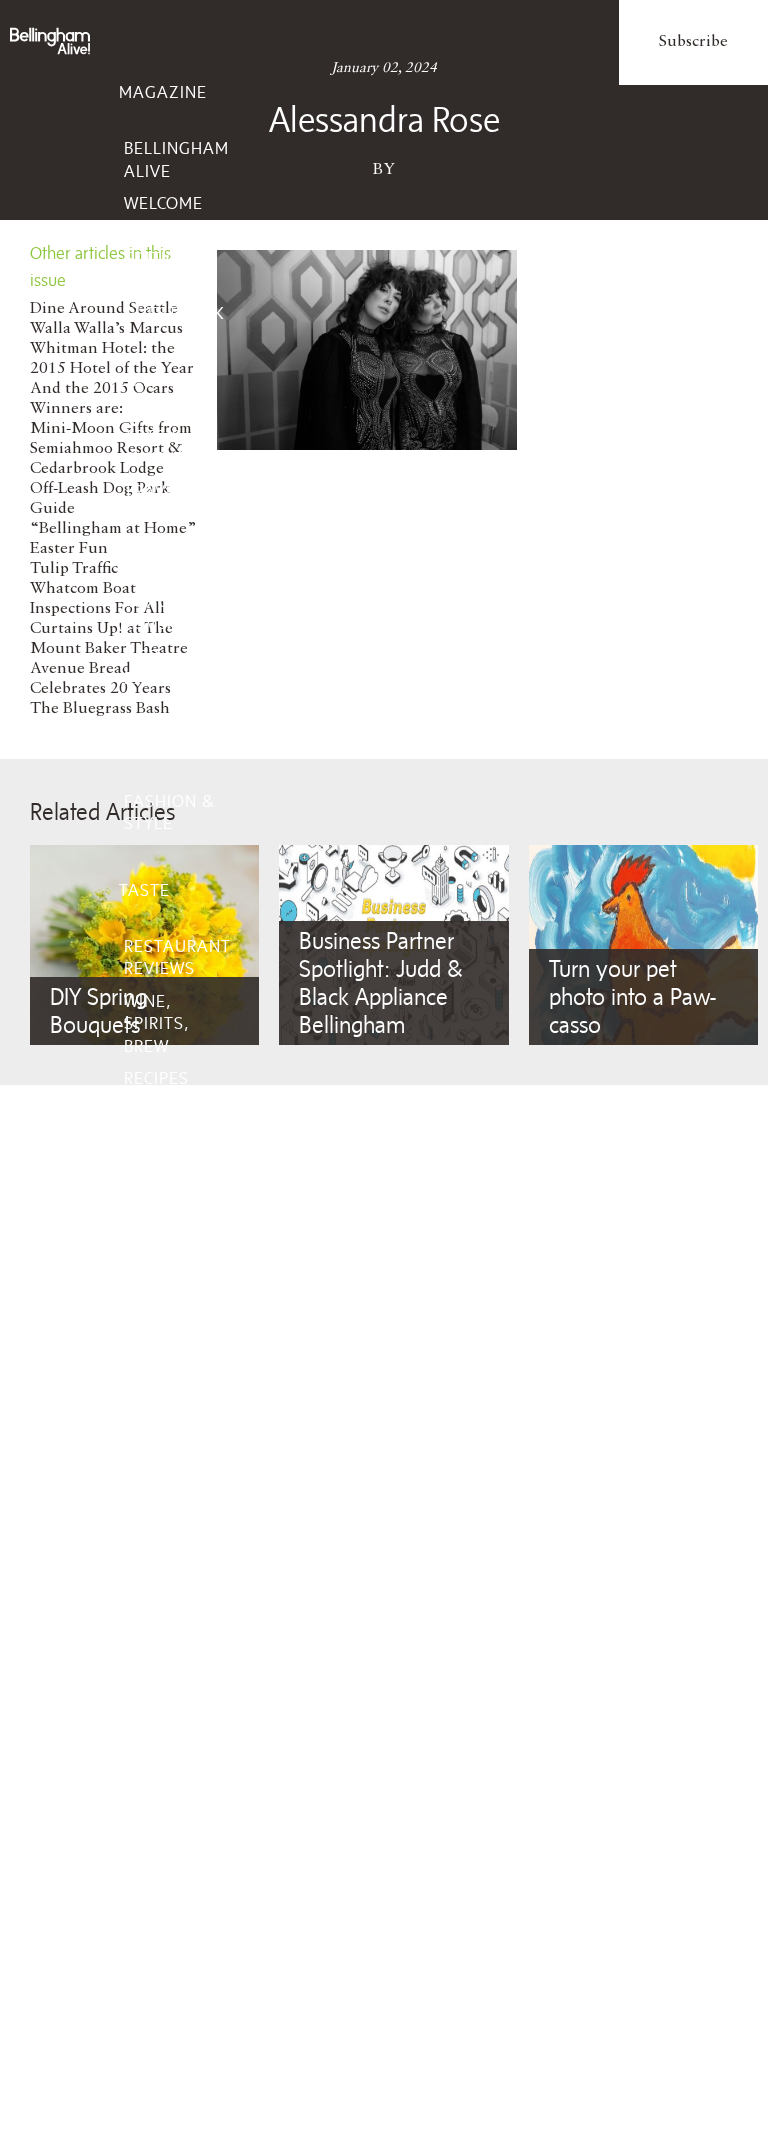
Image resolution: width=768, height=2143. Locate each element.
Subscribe (693, 42)
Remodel (163, 1201)
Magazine (163, 92)
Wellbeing (165, 1322)
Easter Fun (69, 549)
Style (143, 745)
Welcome (163, 203)
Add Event (171, 1598)
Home (143, 1145)
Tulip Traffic (74, 569)
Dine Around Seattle (104, 309)
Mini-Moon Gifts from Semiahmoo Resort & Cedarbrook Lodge (111, 449)
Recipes (156, 1078)
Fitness (157, 1476)
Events (150, 1542)
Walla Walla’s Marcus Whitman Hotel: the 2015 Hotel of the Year (112, 349)
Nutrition (168, 1443)
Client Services (157, 1705)
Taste (144, 890)
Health (155, 1378)
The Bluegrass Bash (100, 709)
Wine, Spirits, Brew (157, 1023)
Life (136, 380)
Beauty (156, 1411)
